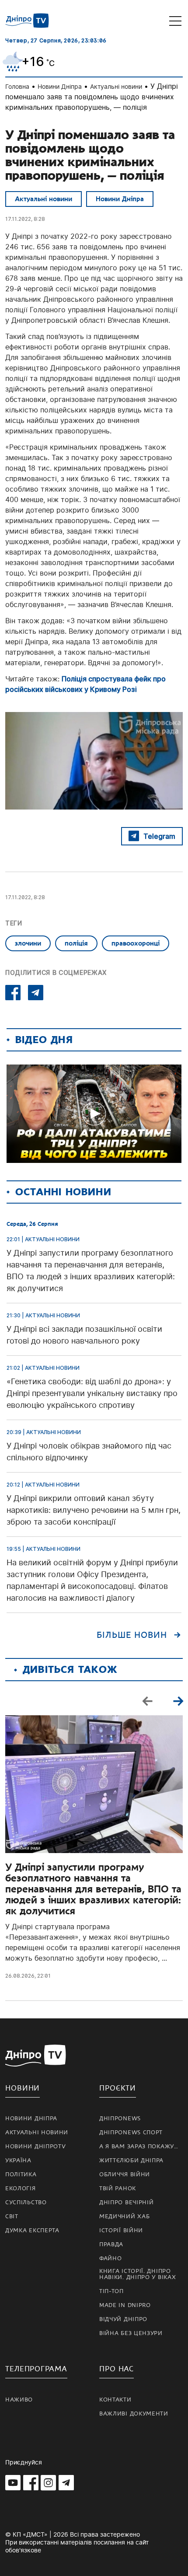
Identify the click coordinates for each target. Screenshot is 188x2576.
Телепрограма (36, 2369)
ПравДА (111, 2244)
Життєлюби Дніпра (131, 2161)
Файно (111, 2258)
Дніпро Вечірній (127, 2203)
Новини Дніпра (60, 86)
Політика (21, 2175)
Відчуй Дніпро (123, 2319)
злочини (28, 943)
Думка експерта (32, 2230)
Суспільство (26, 2203)
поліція (76, 943)
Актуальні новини (116, 86)
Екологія (21, 2189)
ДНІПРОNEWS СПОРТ (131, 2133)
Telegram (159, 836)
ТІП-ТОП (111, 2291)
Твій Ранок (118, 2189)
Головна (17, 86)
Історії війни (121, 2230)
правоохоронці (136, 943)
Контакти (115, 2400)
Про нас (117, 2369)
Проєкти (118, 2088)
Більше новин (132, 1635)
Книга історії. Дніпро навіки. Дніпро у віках (138, 2274)
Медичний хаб (124, 2216)
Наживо (19, 2400)
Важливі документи (134, 2414)
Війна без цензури (131, 2333)
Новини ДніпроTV (36, 2147)
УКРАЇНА (18, 2161)
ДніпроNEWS (120, 2119)
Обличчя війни (125, 2175)
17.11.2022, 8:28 (25, 219)
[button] (178, 1700)
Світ (12, 2216)
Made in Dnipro (125, 2305)
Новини (23, 2088)
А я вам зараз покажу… (139, 2147)
